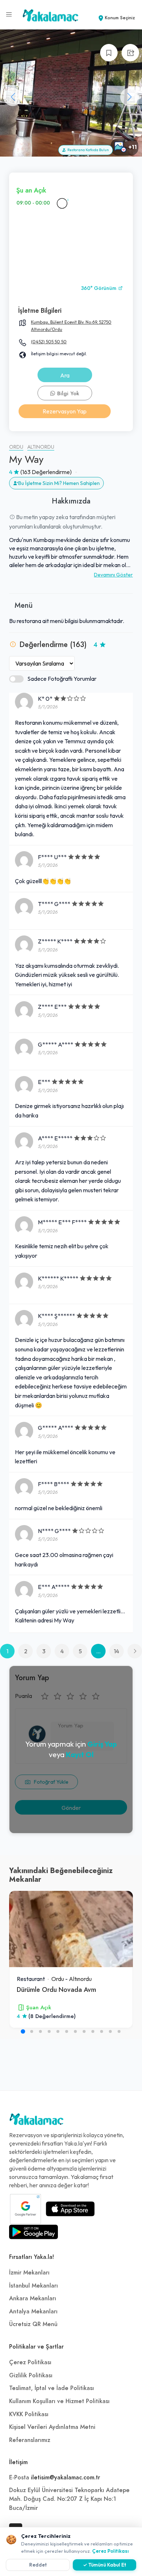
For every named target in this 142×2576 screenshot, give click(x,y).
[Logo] (36, 2121)
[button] (129, 97)
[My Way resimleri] (71, 93)
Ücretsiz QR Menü (33, 2324)
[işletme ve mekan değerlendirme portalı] (9, 15)
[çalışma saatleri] (62, 203)
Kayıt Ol (80, 1754)
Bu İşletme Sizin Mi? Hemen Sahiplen (59, 483)
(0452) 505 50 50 (49, 342)
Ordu (16, 447)
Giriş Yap (102, 1744)
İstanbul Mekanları (33, 2286)
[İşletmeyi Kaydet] (109, 53)
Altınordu (41, 447)
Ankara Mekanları (33, 2298)
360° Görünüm (99, 288)
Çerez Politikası (30, 2362)
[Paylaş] (130, 53)
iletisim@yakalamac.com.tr (66, 2478)
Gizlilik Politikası (31, 2375)
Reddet (38, 2565)
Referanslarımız (30, 2440)
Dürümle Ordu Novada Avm (56, 1989)
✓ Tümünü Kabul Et (105, 2565)
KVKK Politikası (29, 2414)
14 (117, 1651)
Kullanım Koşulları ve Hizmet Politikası (59, 2401)
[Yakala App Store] (70, 2209)
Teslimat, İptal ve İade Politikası (52, 2388)
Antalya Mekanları (33, 2312)
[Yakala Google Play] (33, 2232)
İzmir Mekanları (29, 2273)
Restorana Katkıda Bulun (87, 150)
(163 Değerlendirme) (46, 472)
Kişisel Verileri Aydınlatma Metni (52, 2427)
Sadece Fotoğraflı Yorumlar (62, 679)
